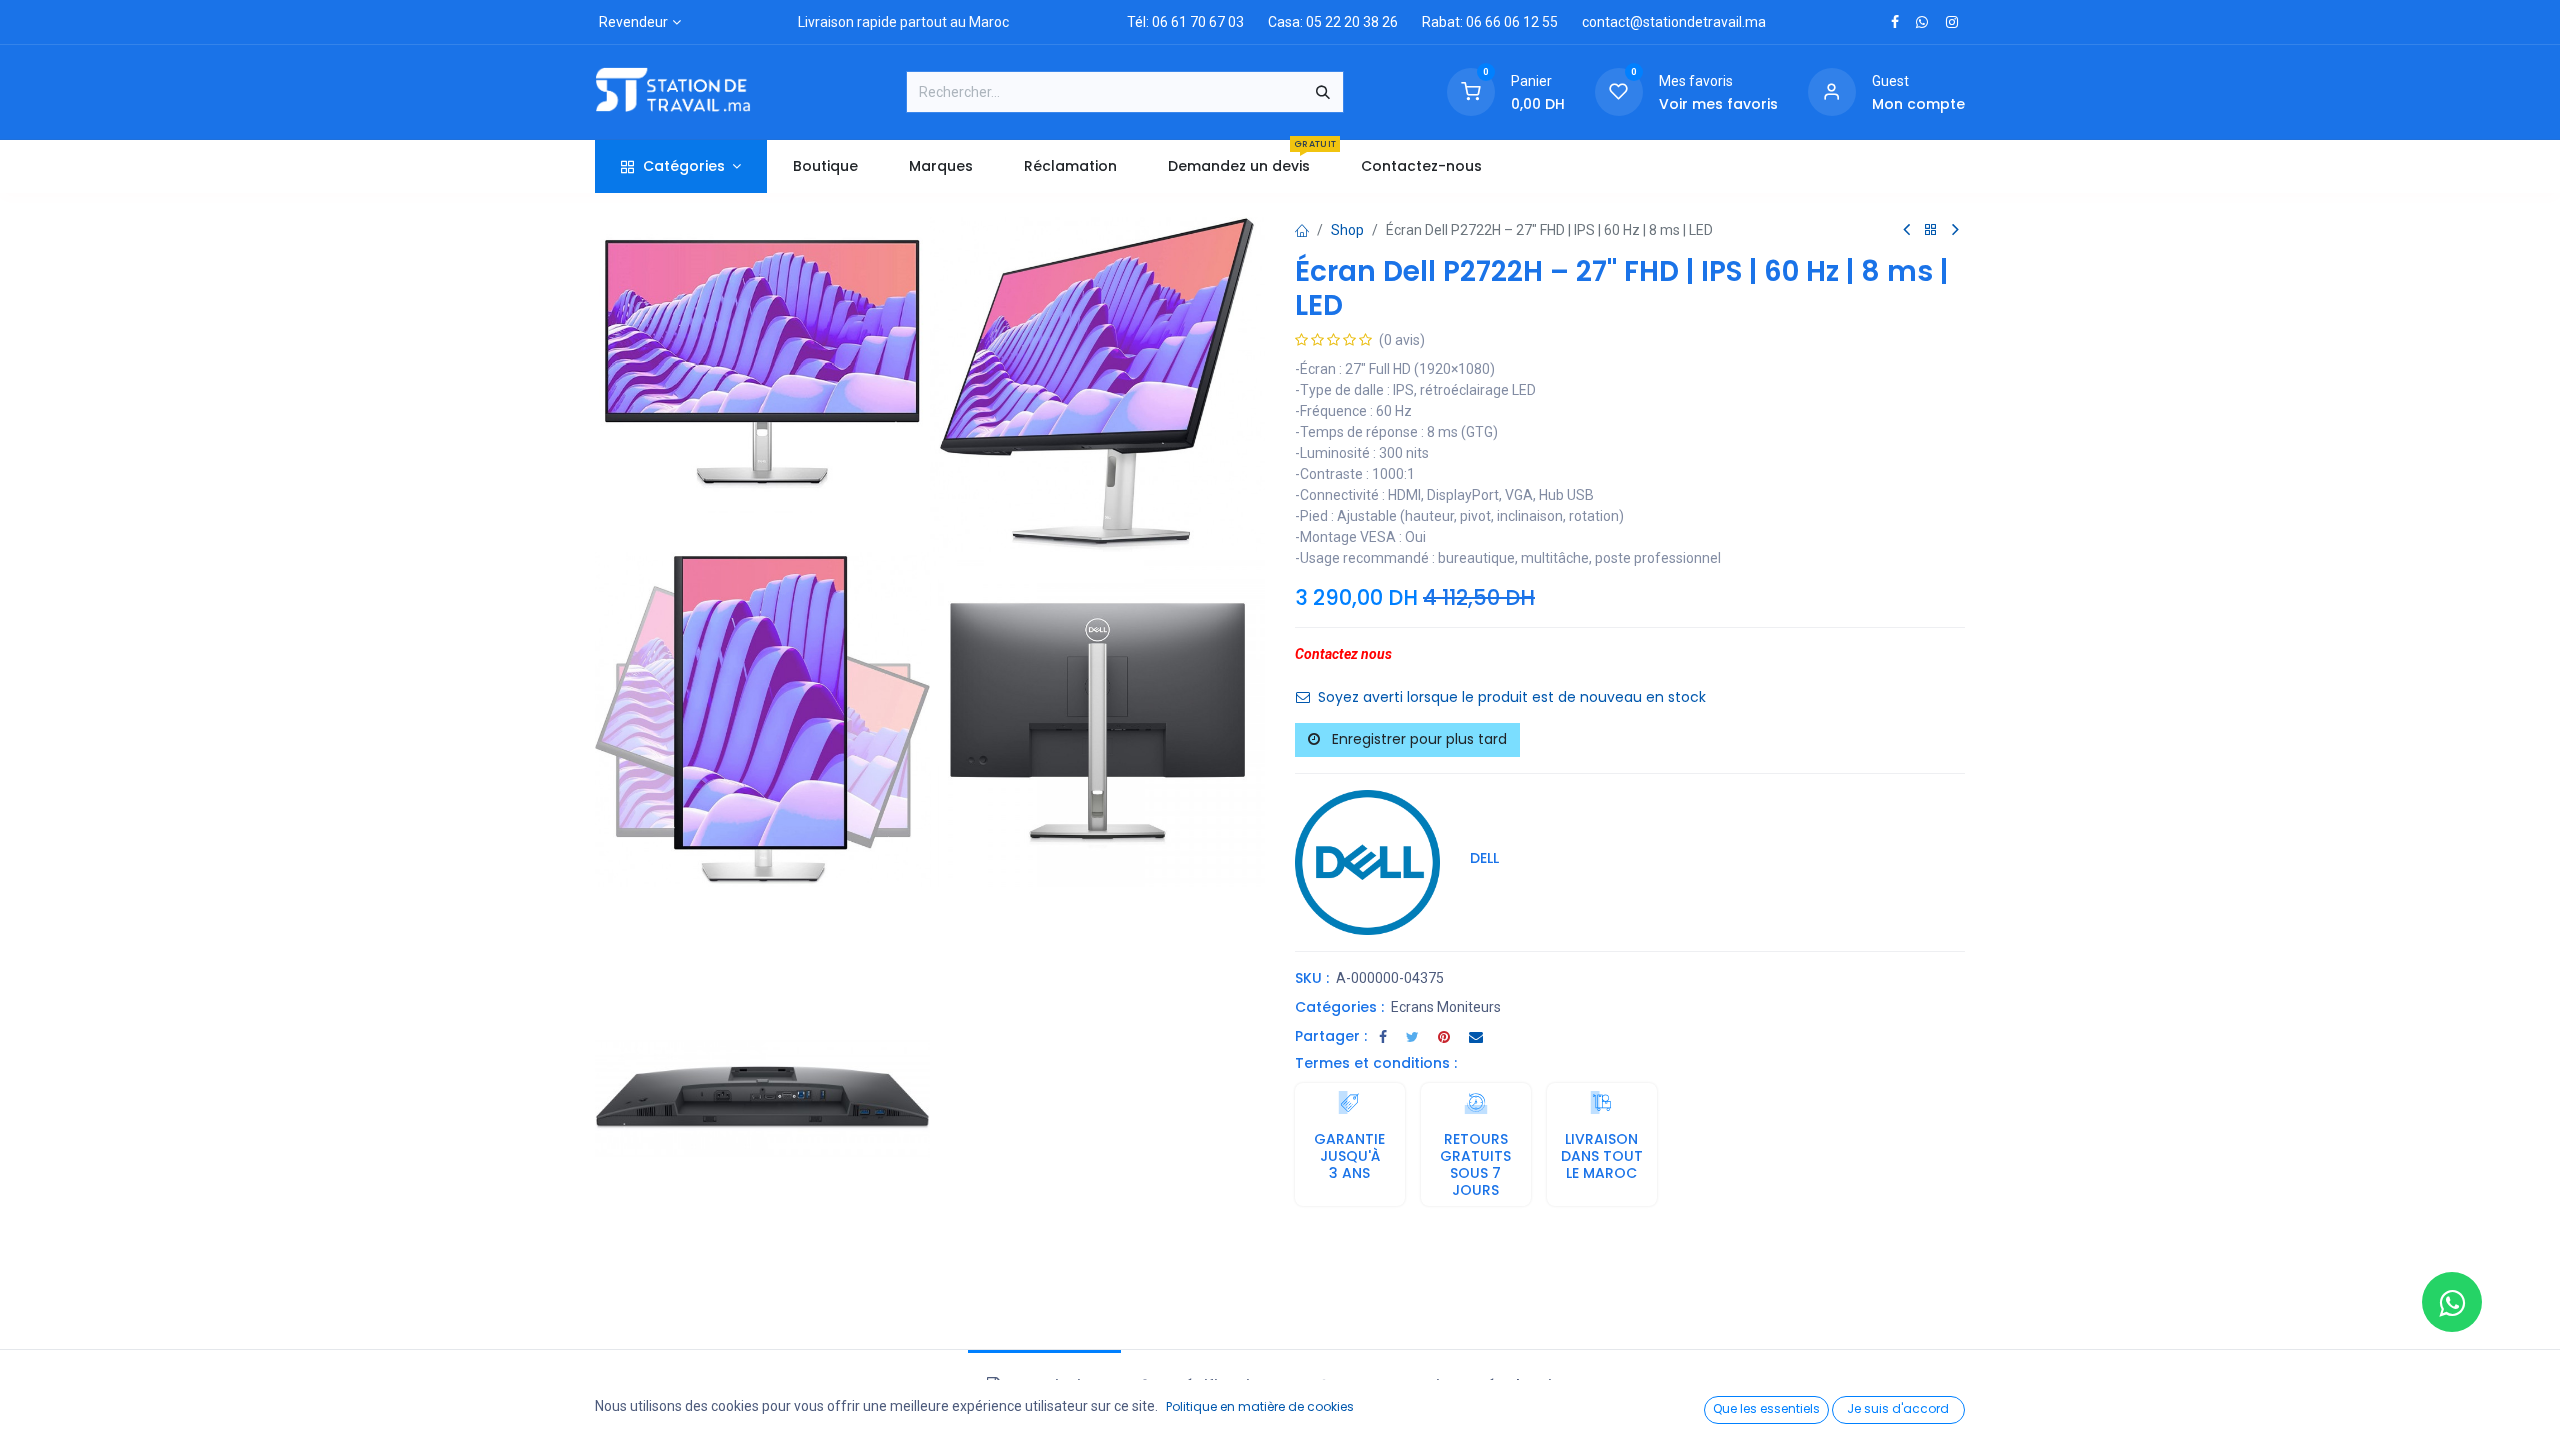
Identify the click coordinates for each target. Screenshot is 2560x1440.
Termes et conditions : (1376, 1063)
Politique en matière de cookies (1260, 1406)
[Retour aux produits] (1931, 230)
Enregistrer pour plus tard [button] (1417, 739)
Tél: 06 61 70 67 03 (1185, 22)
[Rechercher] (1323, 92)
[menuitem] (825, 166)
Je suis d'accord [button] (1898, 1408)
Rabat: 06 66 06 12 (1480, 22)
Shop (1347, 230)
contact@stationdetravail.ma (1674, 22)
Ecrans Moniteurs (1446, 1007)
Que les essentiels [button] (1766, 1408)
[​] (1895, 22)
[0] (1471, 91)
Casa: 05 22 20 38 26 (1333, 22)
